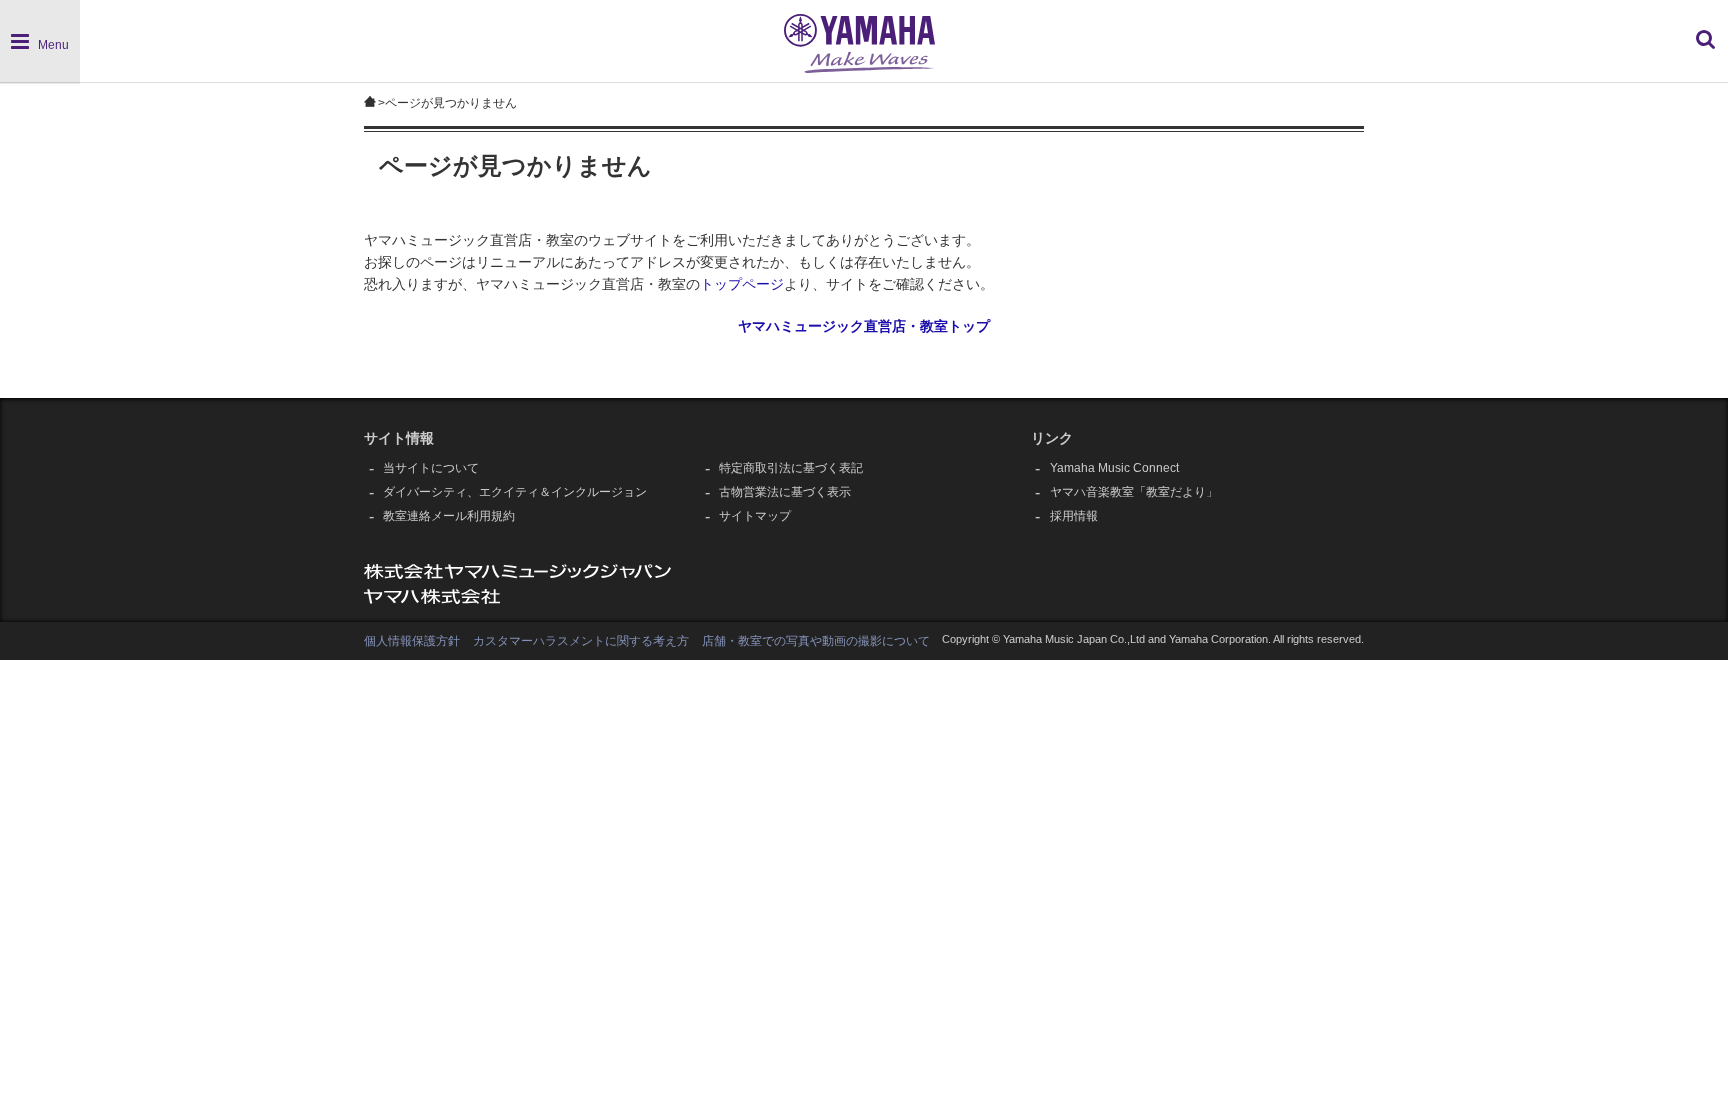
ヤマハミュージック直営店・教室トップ (864, 326)
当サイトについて (431, 468)
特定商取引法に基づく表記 (791, 468)
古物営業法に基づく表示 (785, 492)
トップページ (742, 284)
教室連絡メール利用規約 (449, 516)
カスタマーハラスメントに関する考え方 (581, 641)
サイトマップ (755, 516)
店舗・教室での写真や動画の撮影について (816, 641)
